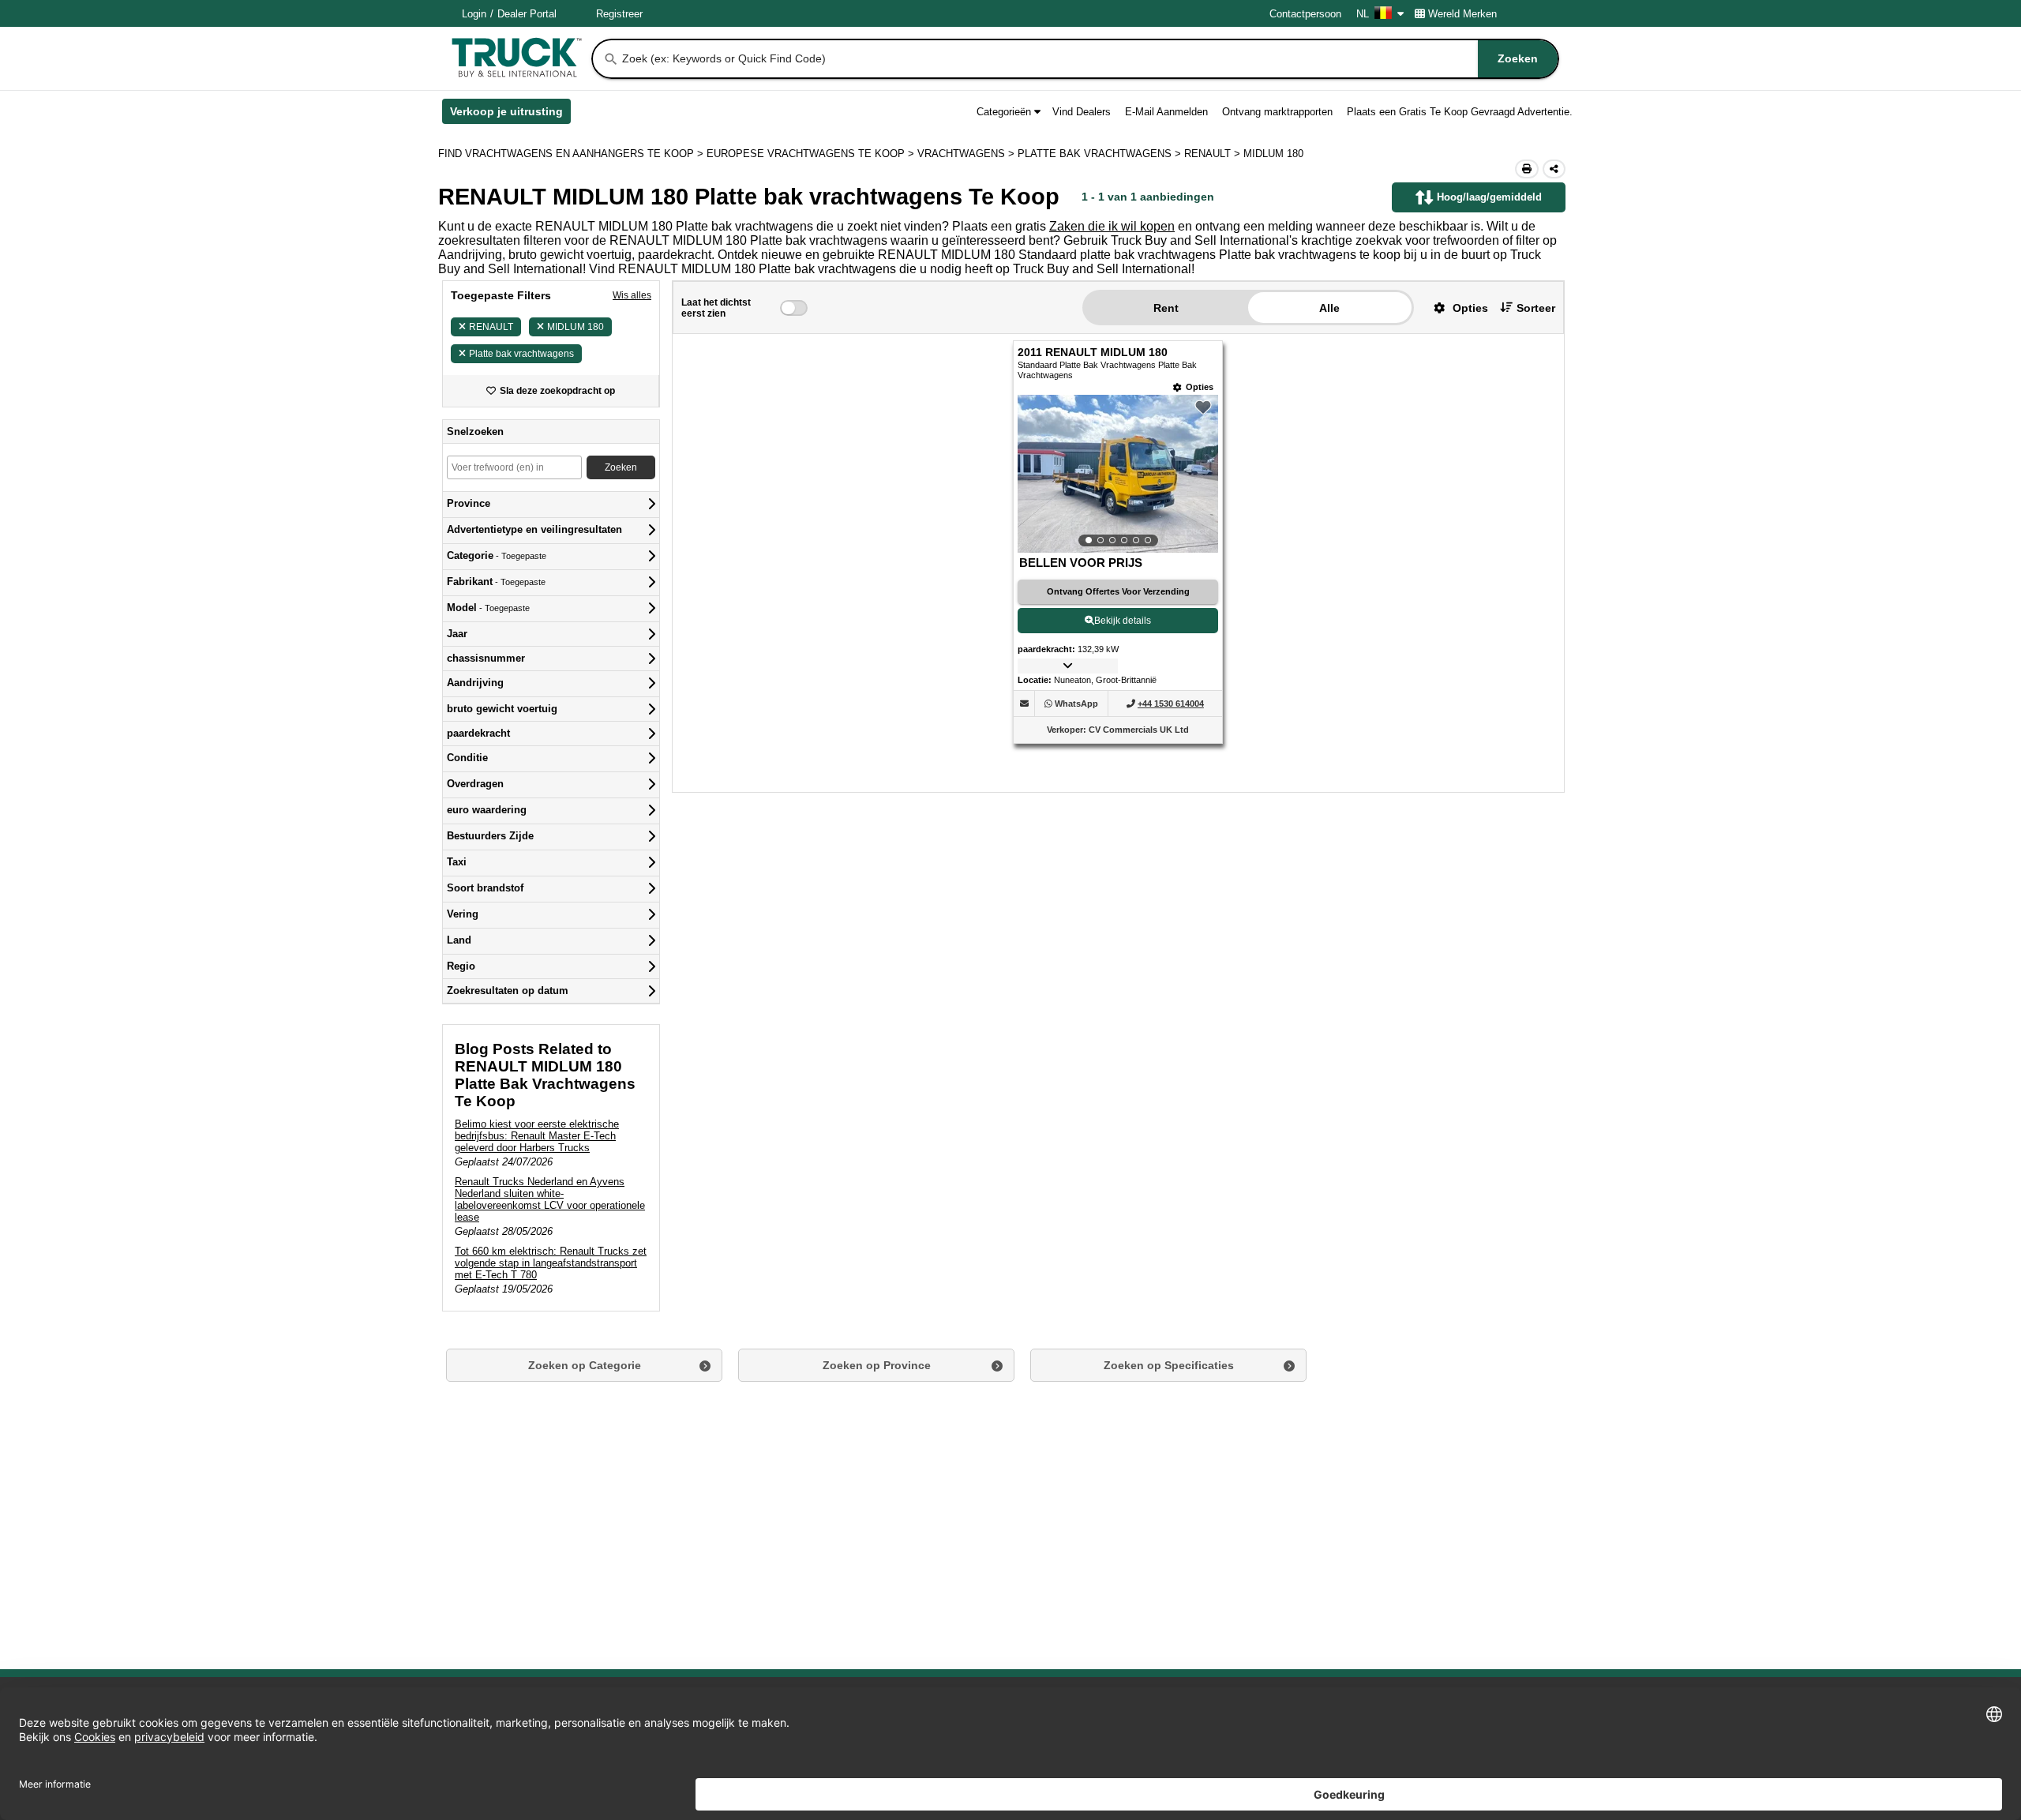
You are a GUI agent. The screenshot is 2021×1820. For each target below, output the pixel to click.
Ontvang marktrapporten (1277, 112)
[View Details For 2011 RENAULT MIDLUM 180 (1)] (1118, 474)
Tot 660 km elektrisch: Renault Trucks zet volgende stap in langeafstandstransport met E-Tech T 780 (551, 1263)
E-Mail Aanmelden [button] (1166, 112)
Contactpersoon (1305, 14)
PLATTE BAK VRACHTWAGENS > (1101, 154)
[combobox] (1089, 59)
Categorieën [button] (1004, 112)
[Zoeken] (611, 59)
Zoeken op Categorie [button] (585, 1365)
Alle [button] (1329, 308)
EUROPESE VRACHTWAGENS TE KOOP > (812, 154)
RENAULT (491, 327)
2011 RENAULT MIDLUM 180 (1093, 353)
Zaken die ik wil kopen (1112, 226)
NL (1363, 14)
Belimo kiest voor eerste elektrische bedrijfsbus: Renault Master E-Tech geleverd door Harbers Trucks (537, 1136)
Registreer (619, 14)
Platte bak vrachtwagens (521, 354)
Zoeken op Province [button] (877, 1365)
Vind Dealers (1082, 112)
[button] (1455, 308)
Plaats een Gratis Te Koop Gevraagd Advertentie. (1460, 112)
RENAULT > (1214, 154)
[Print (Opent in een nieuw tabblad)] (1527, 169)
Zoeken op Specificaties (1169, 1365)
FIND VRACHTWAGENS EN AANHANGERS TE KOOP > (572, 154)
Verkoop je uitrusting (510, 114)
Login (474, 14)
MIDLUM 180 (576, 327)
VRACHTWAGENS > (967, 154)
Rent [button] (1166, 308)
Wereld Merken (1462, 14)
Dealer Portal (527, 14)
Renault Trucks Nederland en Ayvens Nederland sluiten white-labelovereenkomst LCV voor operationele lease (550, 1199)
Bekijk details (1123, 621)
